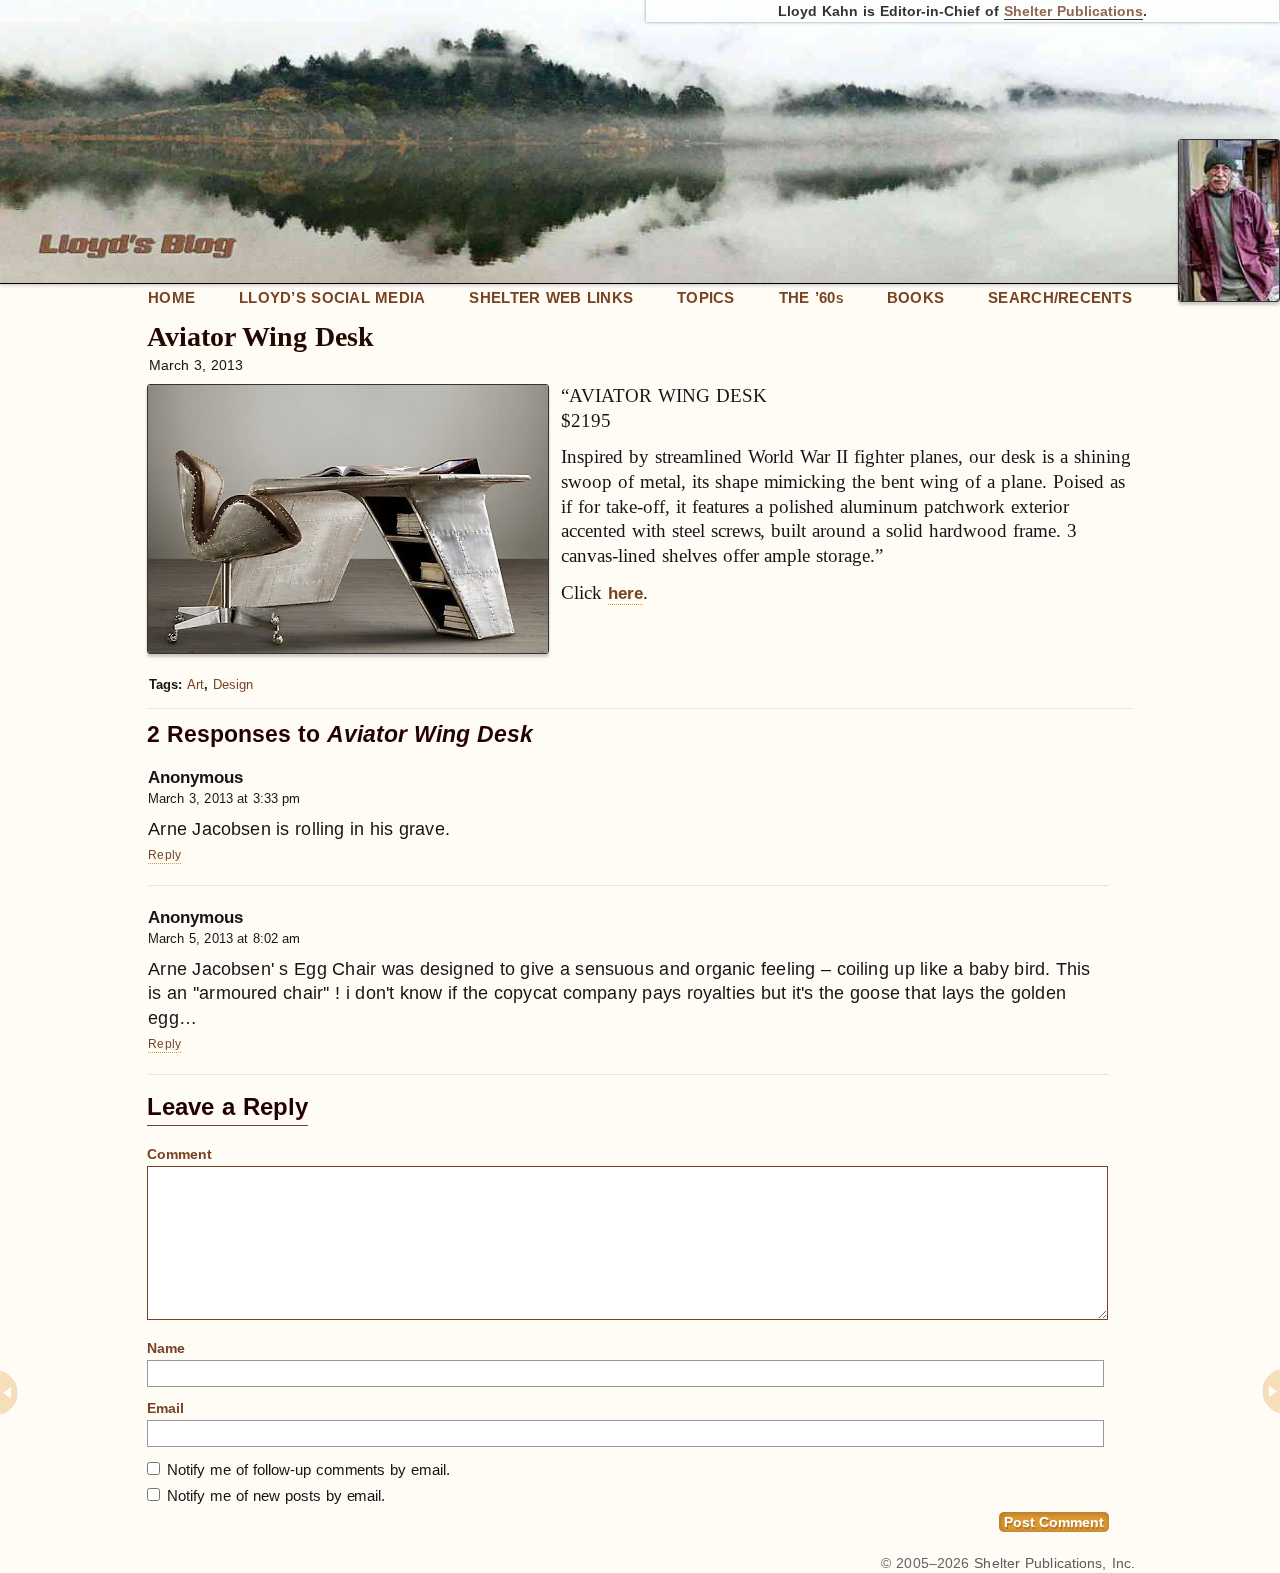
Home (171, 297)
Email (165, 1408)
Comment (179, 1154)
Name (166, 1348)
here (625, 593)
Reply (164, 855)
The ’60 (811, 297)
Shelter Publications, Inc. (1054, 1563)
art (195, 684)
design (233, 684)
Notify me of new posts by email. (276, 1495)
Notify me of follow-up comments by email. (308, 1469)
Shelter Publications (1073, 11)
